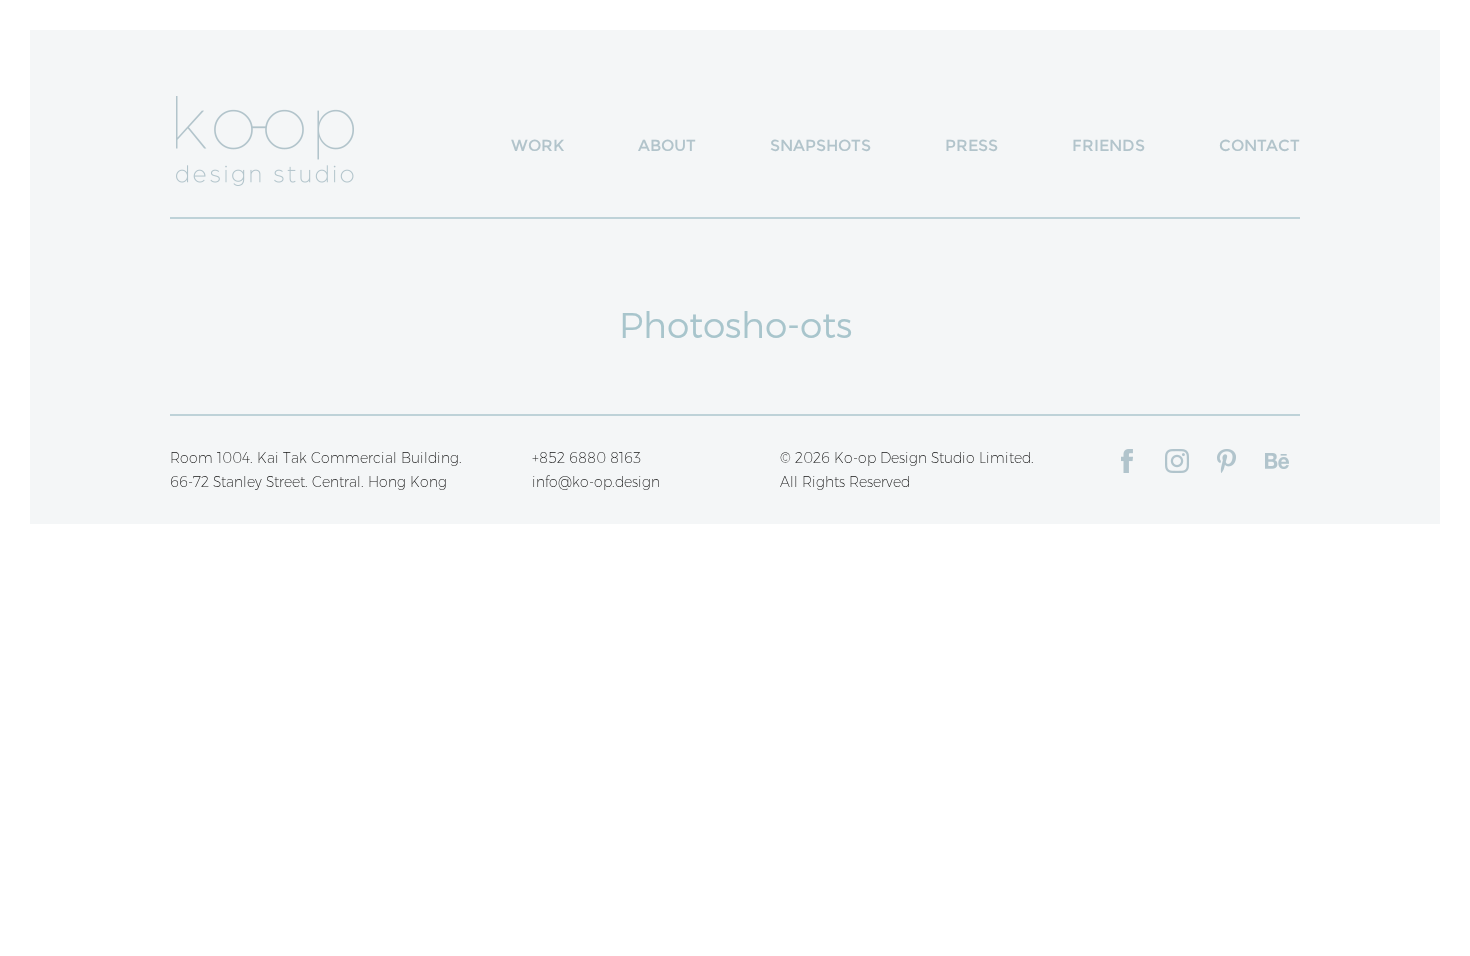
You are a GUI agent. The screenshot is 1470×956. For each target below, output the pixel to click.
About (667, 145)
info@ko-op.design (596, 482)
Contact (1259, 145)
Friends (1108, 145)
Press (971, 145)
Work (537, 145)
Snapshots (820, 145)
